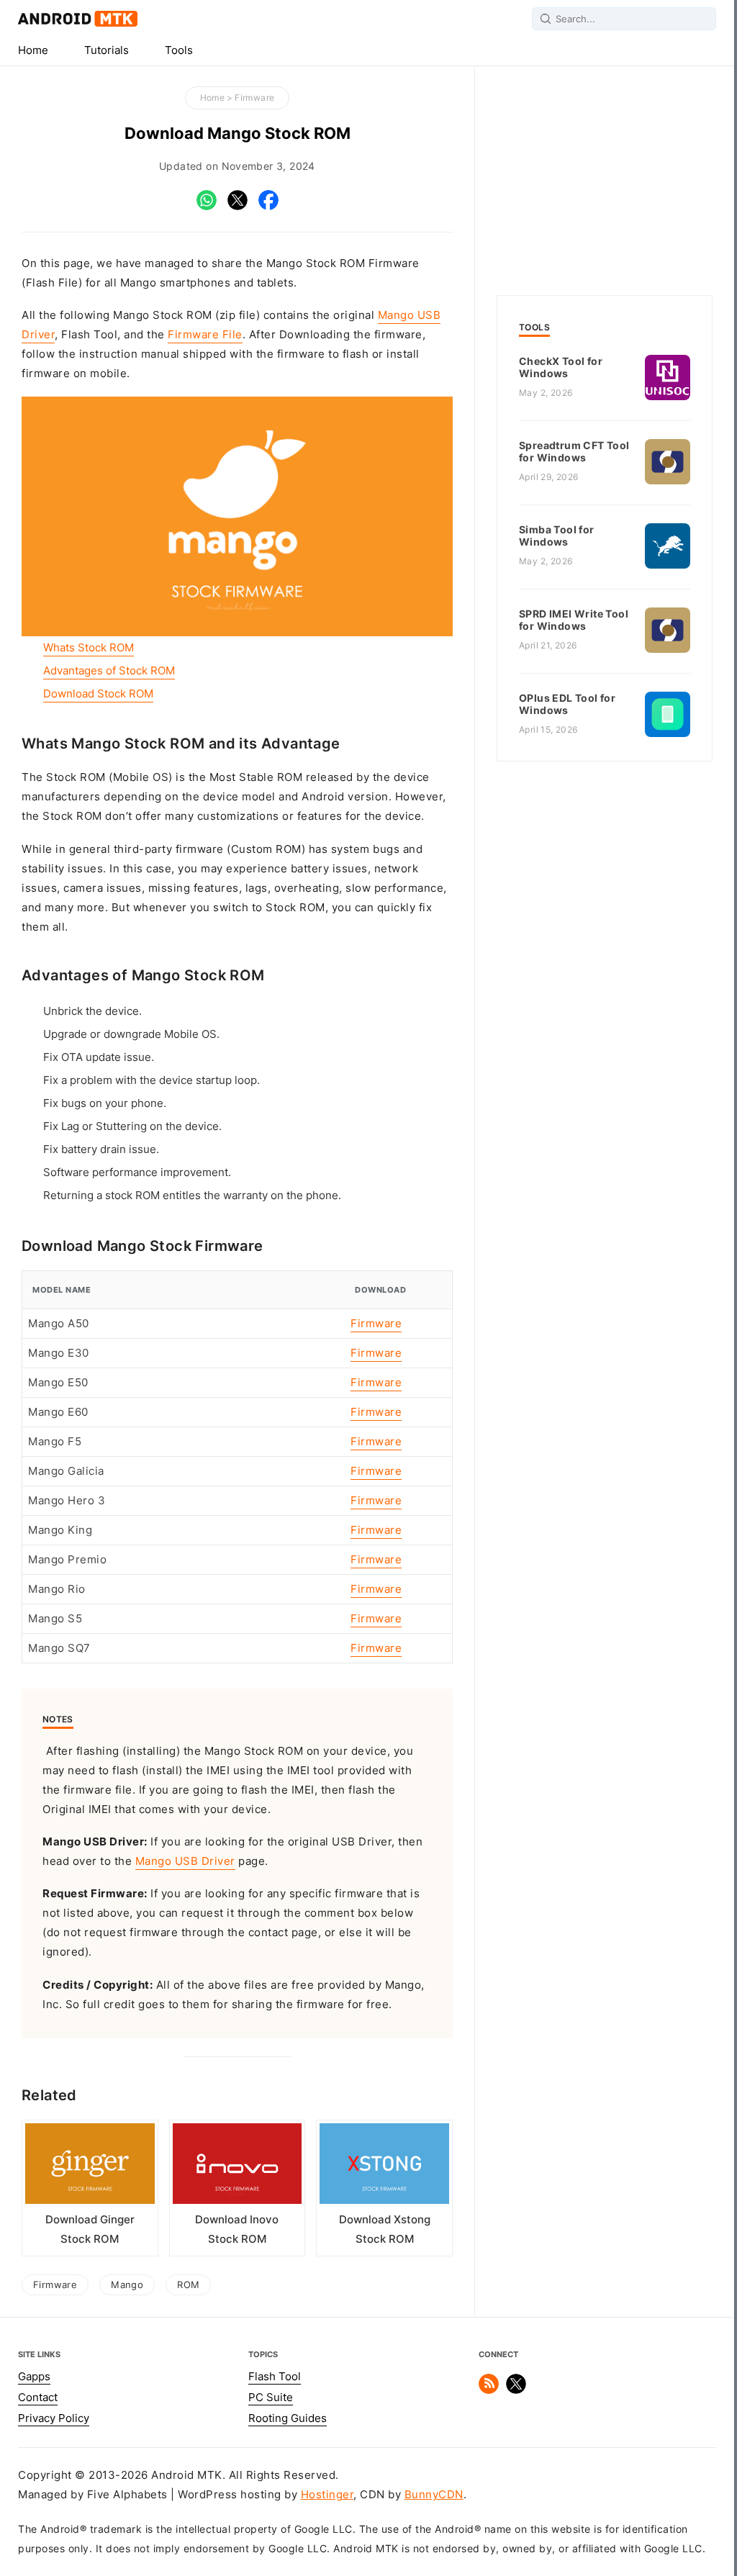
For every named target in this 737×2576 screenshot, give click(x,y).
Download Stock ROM (98, 694)
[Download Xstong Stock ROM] (384, 2167)
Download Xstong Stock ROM (385, 2229)
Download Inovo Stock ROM (237, 2229)
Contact (38, 2398)
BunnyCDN (434, 2495)
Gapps (34, 2377)
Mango (127, 2284)
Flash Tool (275, 2377)
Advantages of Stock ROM (109, 671)
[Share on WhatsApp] (207, 207)
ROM (188, 2284)
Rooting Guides (288, 2418)
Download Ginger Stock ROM (90, 2229)
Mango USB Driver (185, 1861)
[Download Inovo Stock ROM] (238, 2167)
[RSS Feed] (489, 2390)
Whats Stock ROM (89, 648)
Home (33, 50)
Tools (179, 50)
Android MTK (78, 19)
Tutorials (107, 50)
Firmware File (205, 335)
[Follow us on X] (516, 2390)
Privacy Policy (54, 2418)
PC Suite (271, 2398)
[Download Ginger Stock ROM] (90, 2167)
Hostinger (327, 2495)
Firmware (254, 98)
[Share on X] (238, 207)
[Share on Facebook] (268, 207)
